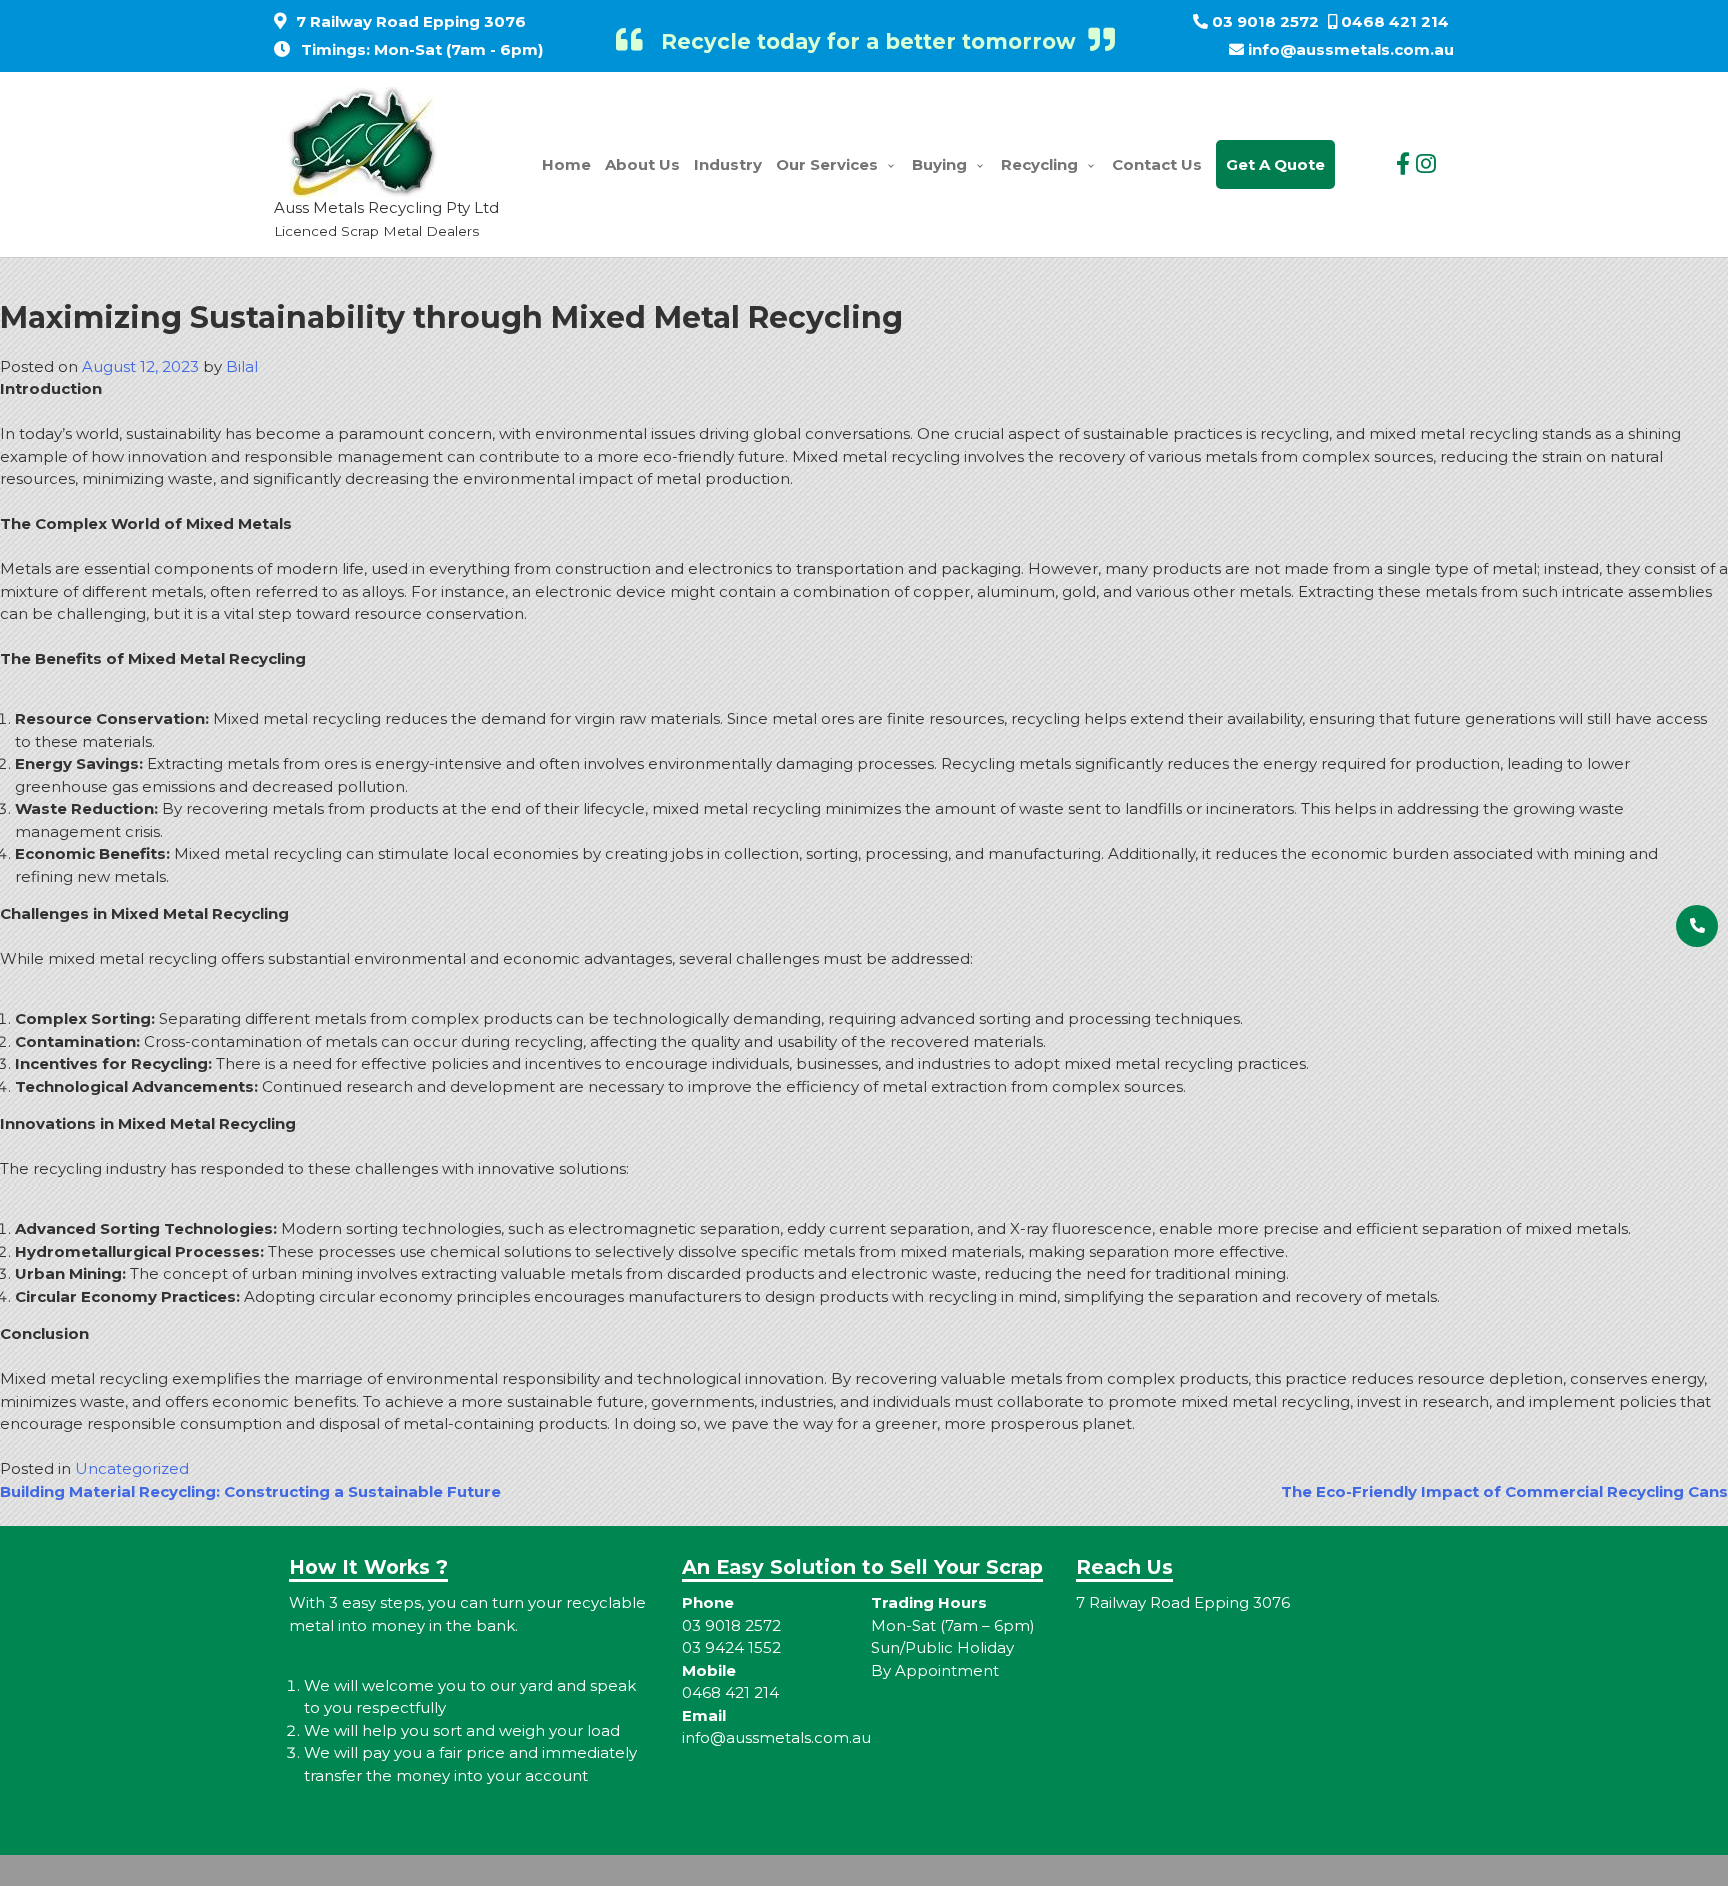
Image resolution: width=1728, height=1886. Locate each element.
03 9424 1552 (731, 1647)
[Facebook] (1403, 164)
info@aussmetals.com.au (1351, 49)
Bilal (242, 366)
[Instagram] (1426, 164)
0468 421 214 (1395, 21)
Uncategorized (132, 1468)
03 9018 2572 (1265, 21)
